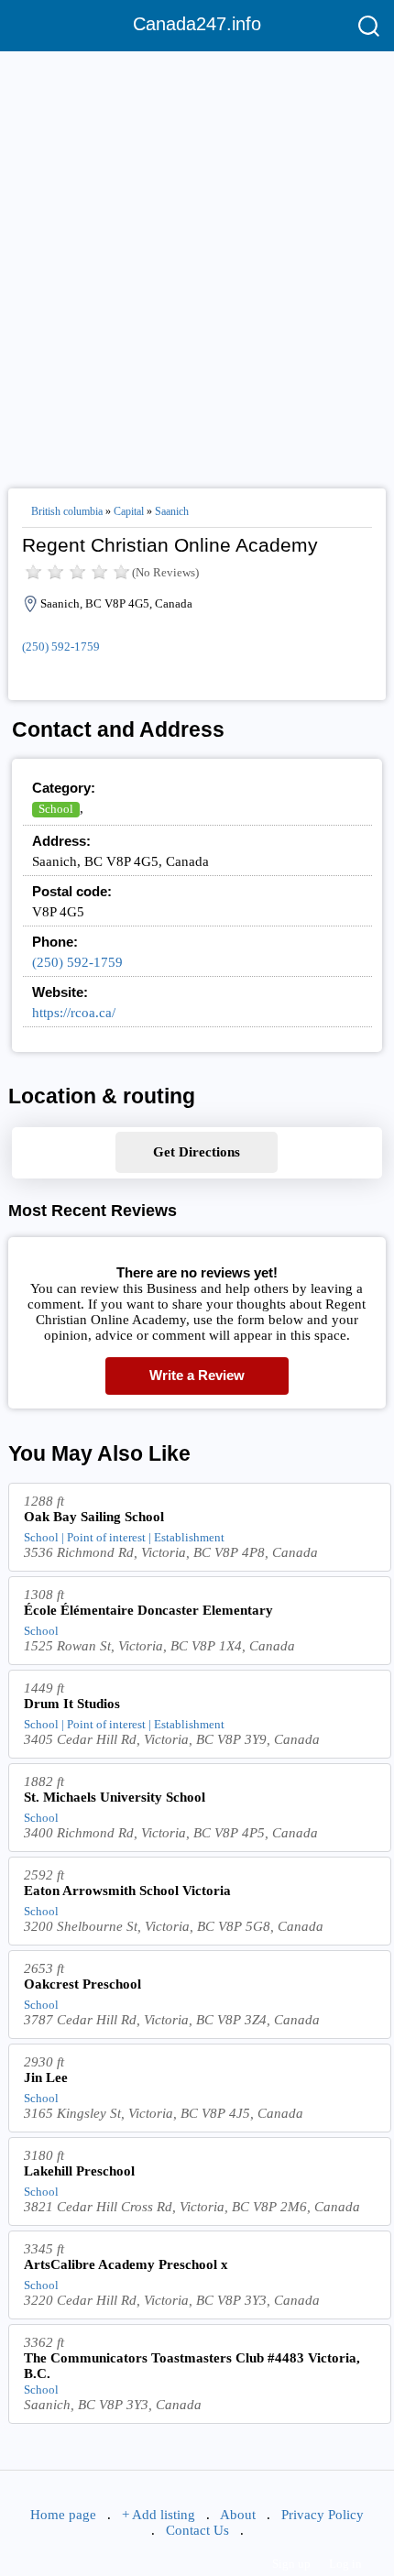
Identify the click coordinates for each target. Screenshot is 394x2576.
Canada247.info (197, 24)
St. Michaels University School (115, 1797)
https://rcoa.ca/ (74, 1013)
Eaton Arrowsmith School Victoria (127, 1891)
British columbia (67, 511)
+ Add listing (159, 2515)
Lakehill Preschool (79, 2171)
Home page (63, 2515)
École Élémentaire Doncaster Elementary (148, 1610)
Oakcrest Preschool (82, 1984)
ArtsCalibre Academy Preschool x (126, 2264)
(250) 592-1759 (61, 647)
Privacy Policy (323, 2515)
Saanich (172, 511)
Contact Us (197, 2530)
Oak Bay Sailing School (94, 1517)
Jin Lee (46, 2077)
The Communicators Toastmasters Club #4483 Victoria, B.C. (192, 2366)
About (238, 2515)
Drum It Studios (72, 1704)
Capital (129, 511)
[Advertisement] (197, 262)
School (56, 809)
